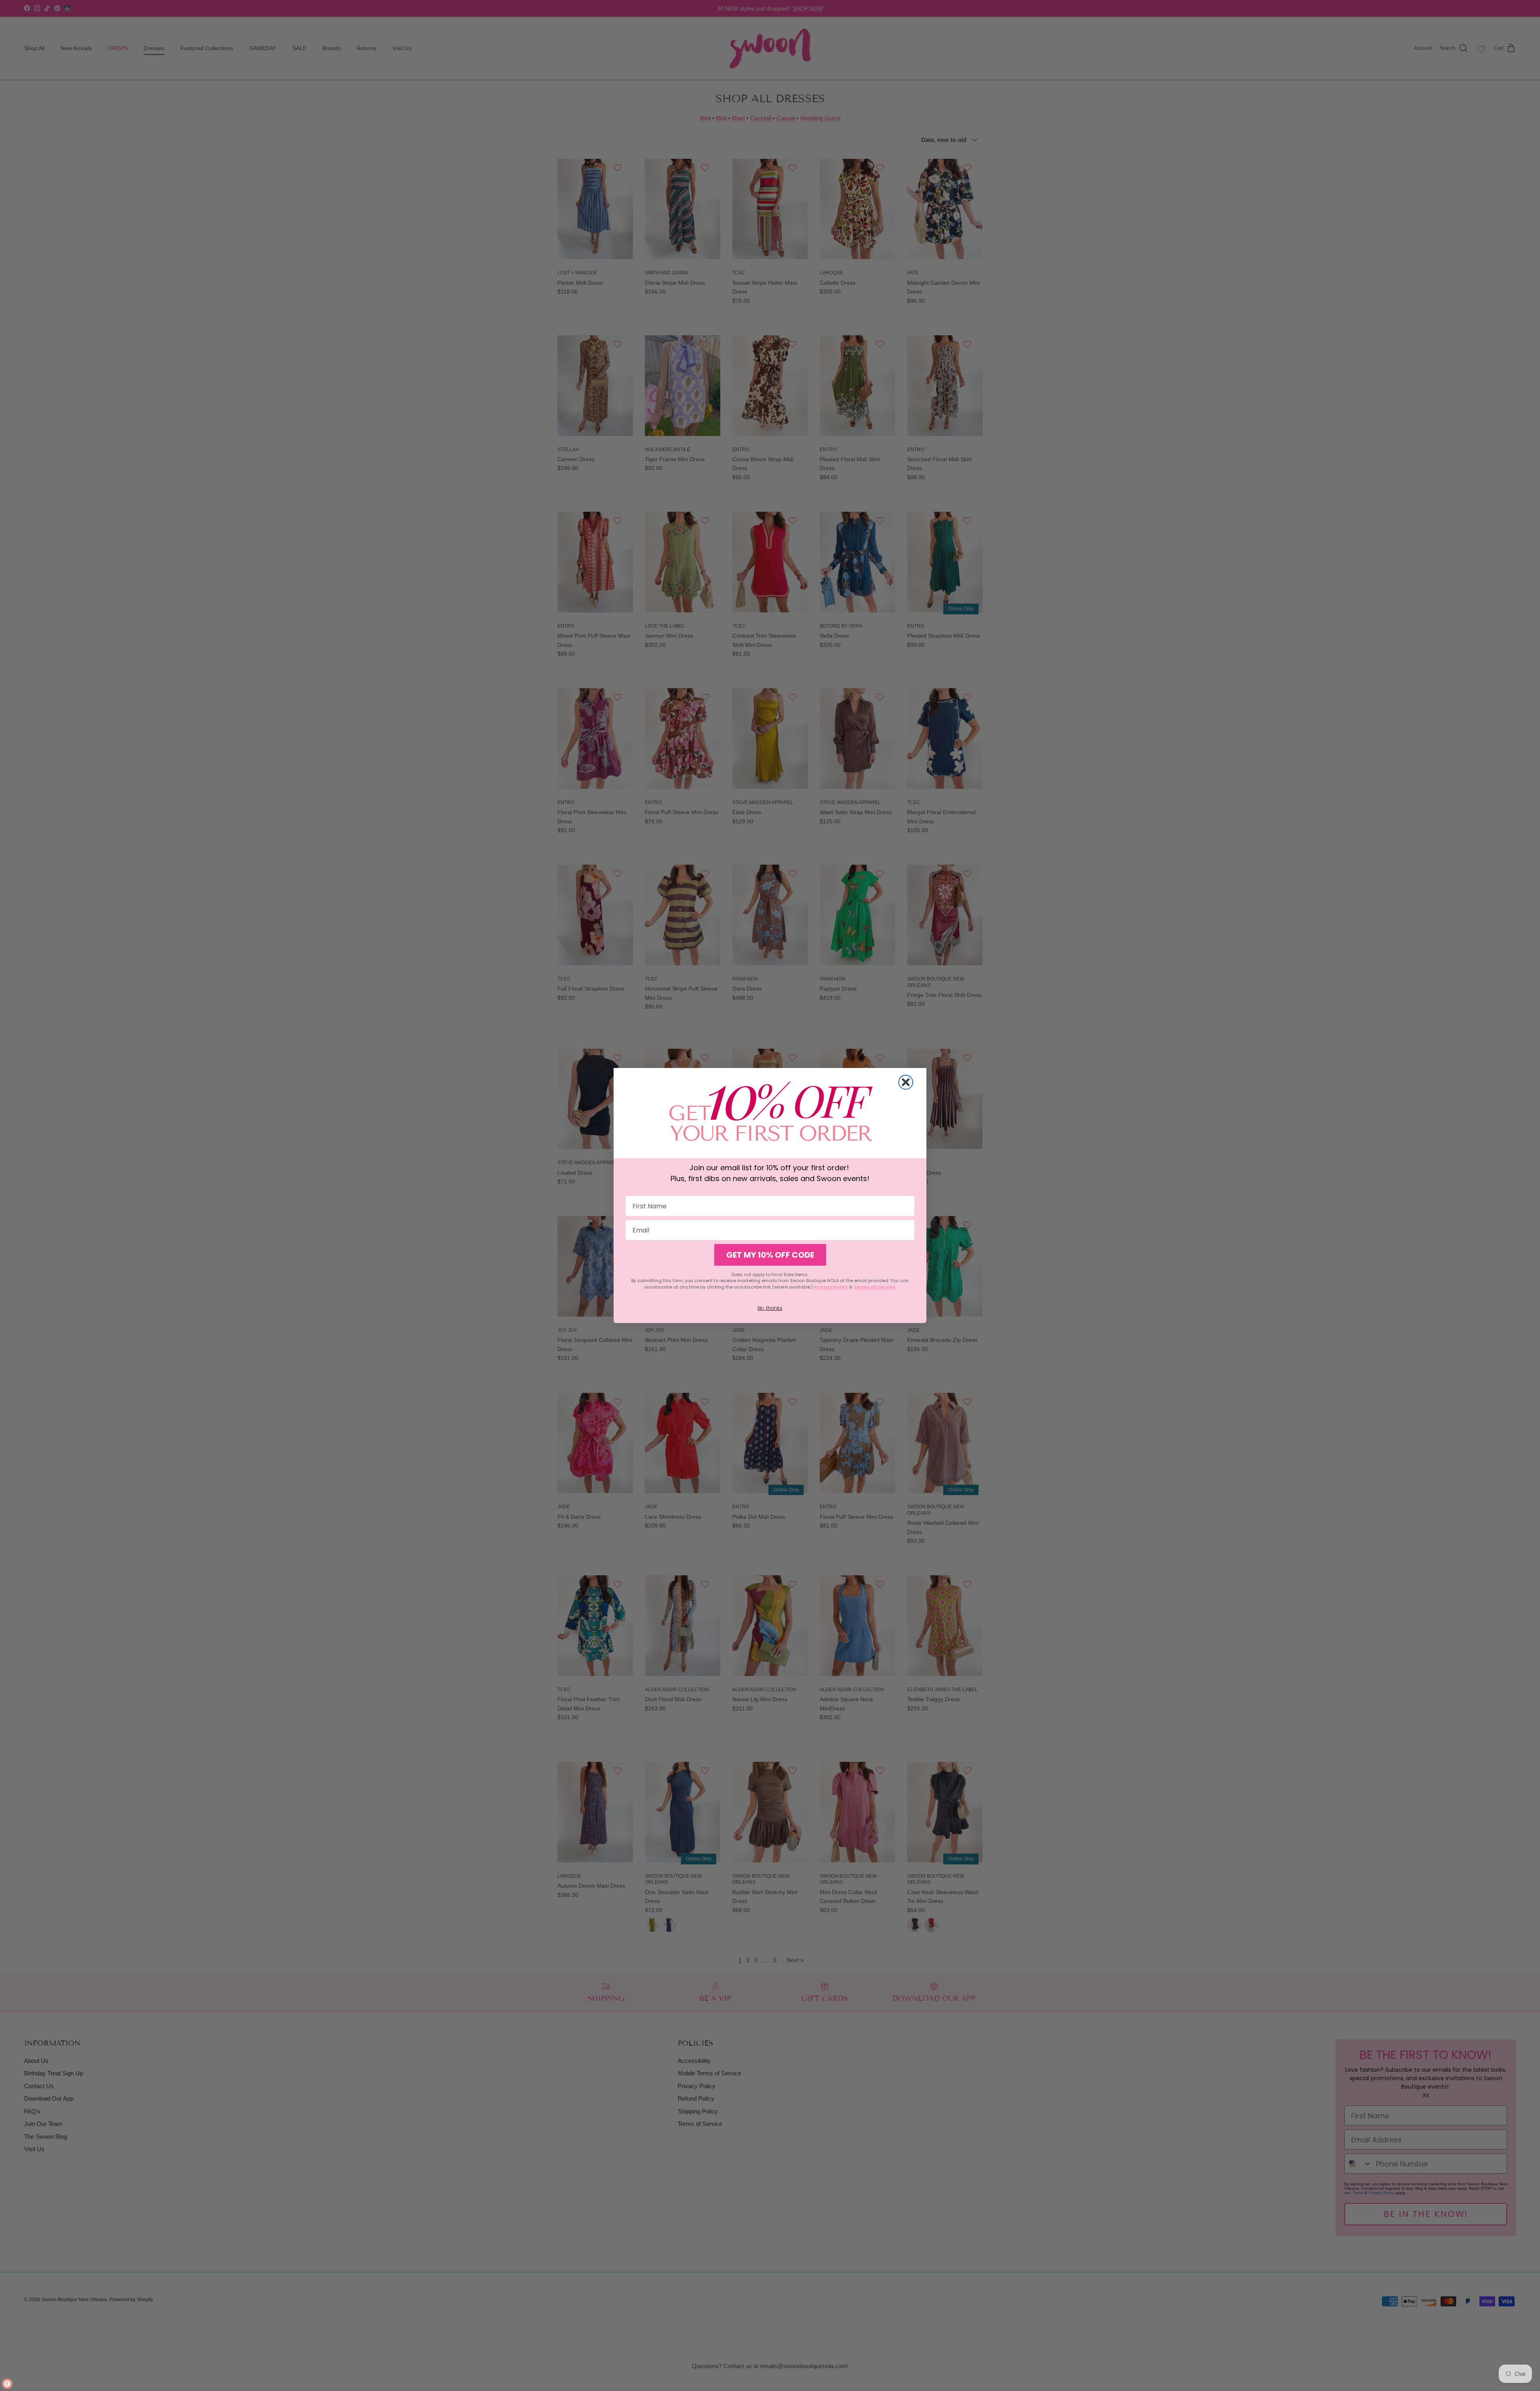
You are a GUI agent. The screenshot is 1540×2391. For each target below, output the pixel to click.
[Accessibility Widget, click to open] (7, 2384)
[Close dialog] (906, 1082)
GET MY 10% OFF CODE (770, 1255)
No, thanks (770, 1308)
